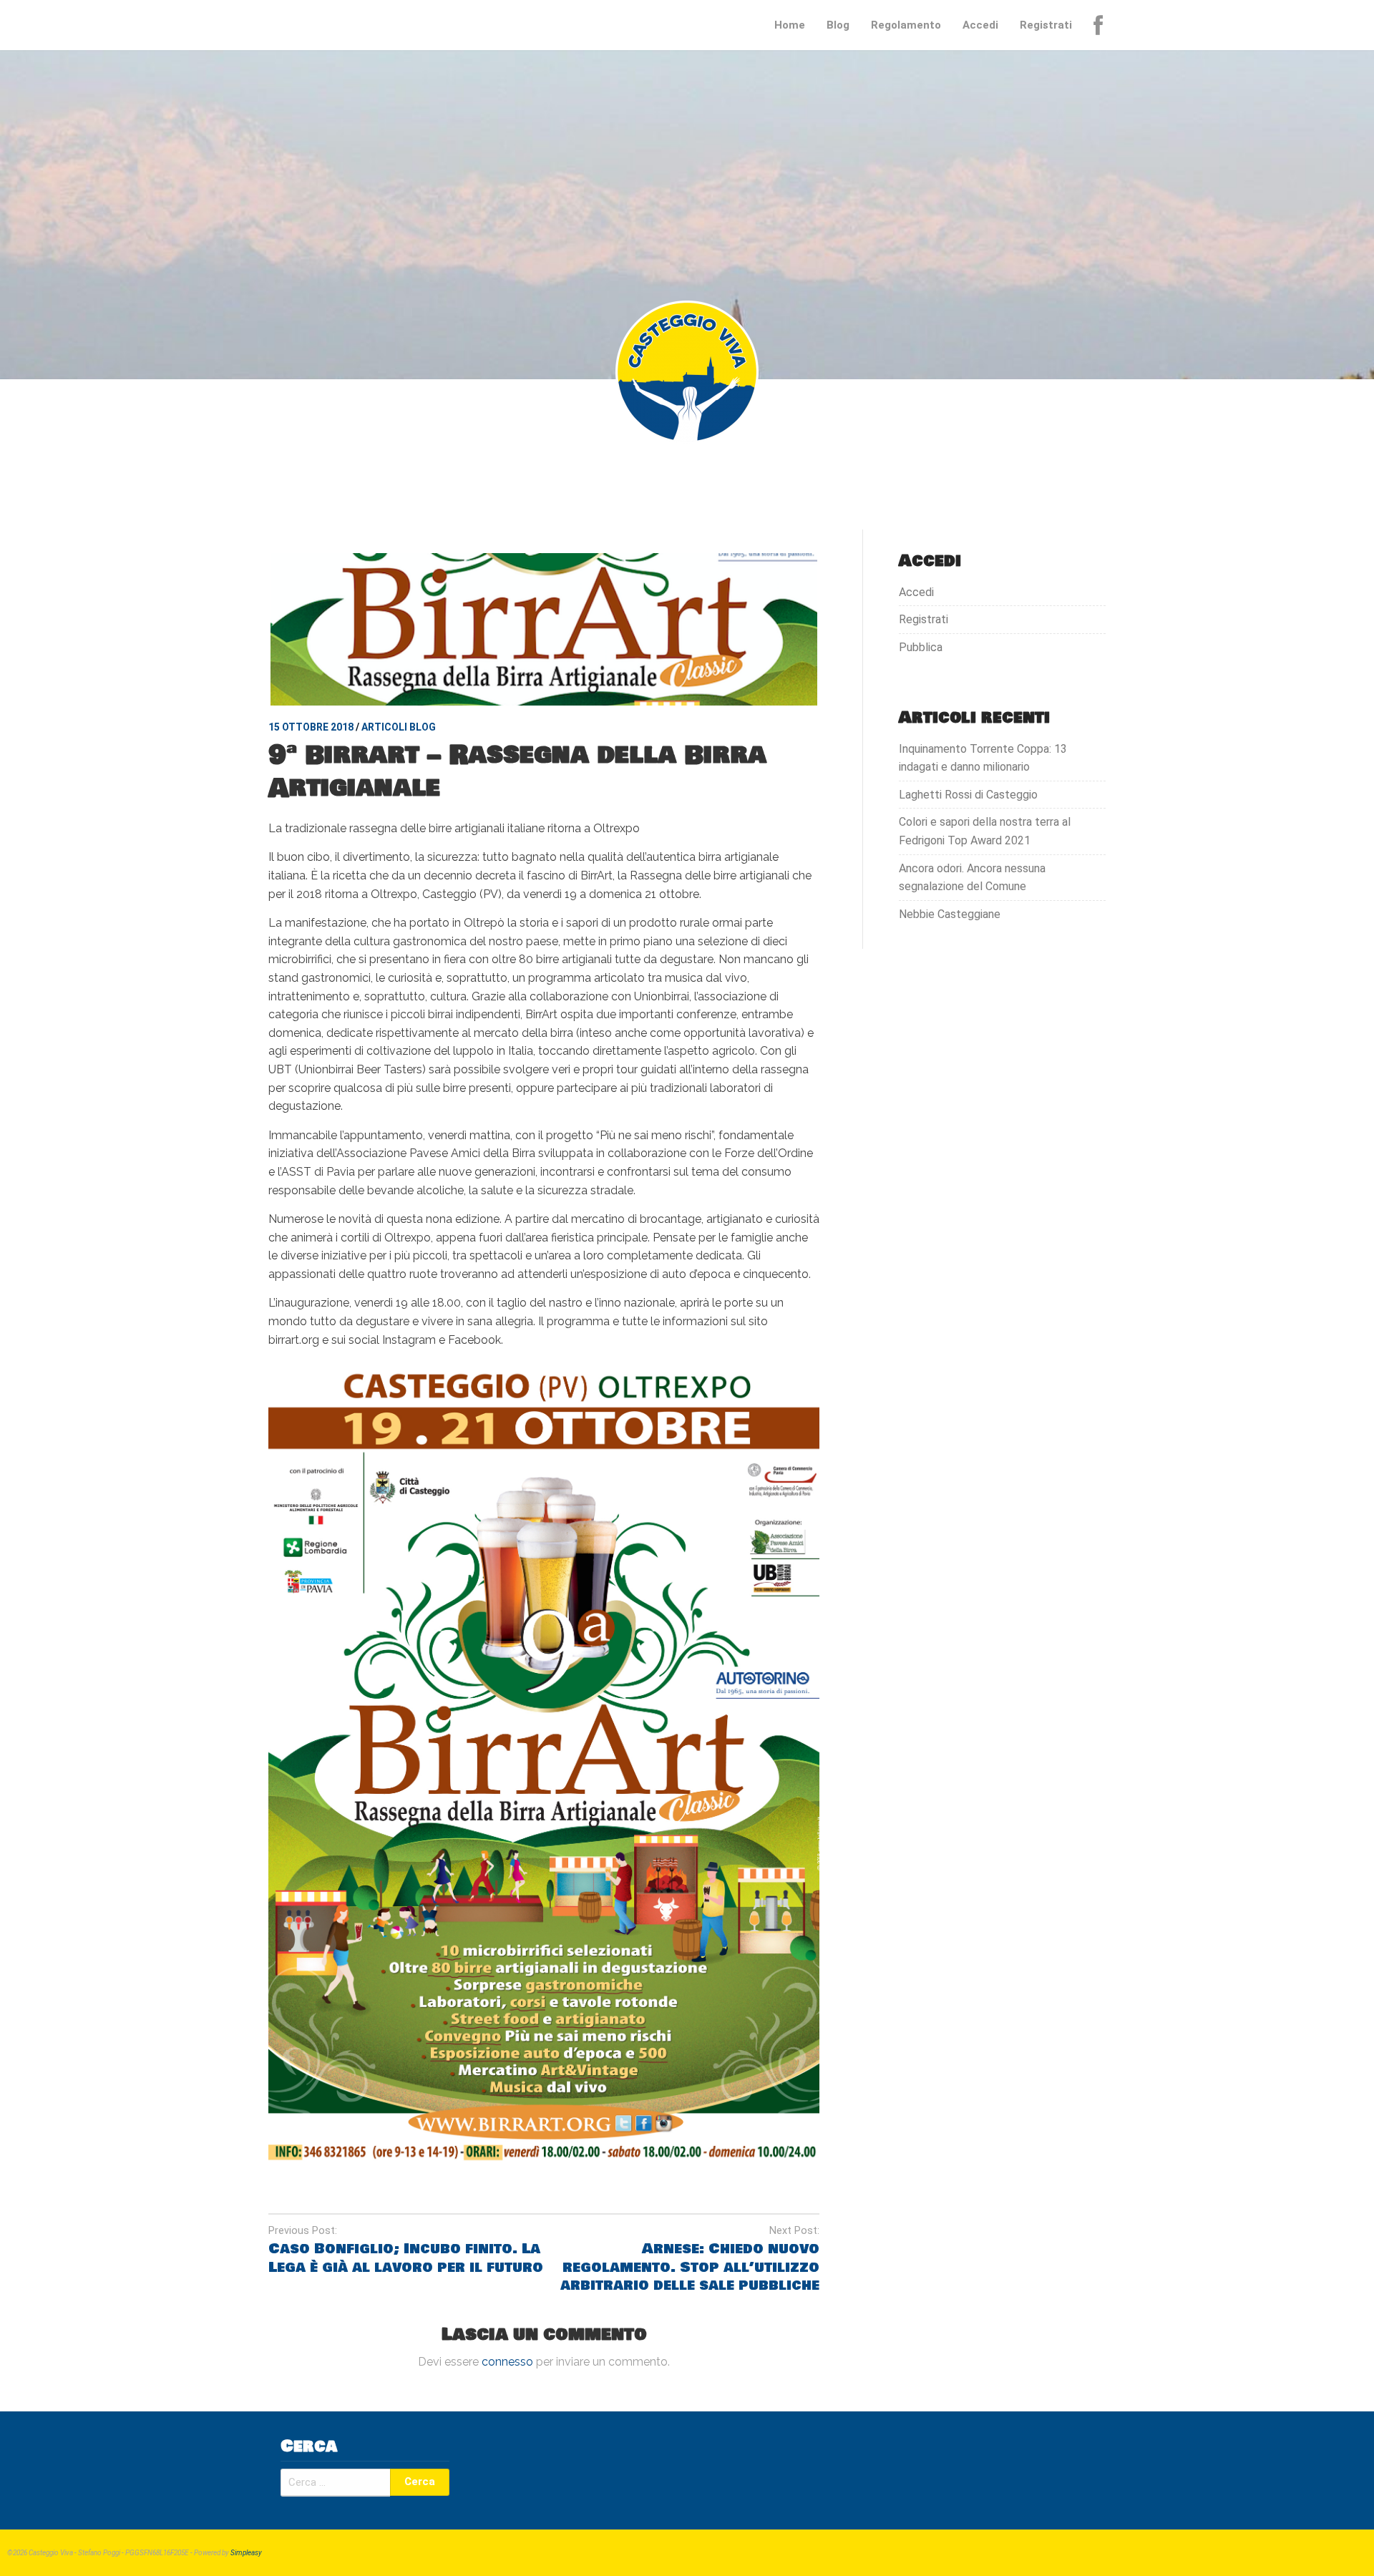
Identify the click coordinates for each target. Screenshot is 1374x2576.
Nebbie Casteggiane (950, 914)
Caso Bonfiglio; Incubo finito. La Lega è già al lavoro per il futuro (406, 2258)
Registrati (1046, 25)
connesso (507, 2362)
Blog (838, 25)
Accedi (980, 25)
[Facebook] (1100, 25)
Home (790, 25)
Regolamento (906, 25)
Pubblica (921, 647)
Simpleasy (246, 2553)
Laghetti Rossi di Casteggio (968, 795)
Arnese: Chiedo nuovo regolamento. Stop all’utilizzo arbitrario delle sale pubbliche (690, 2267)
